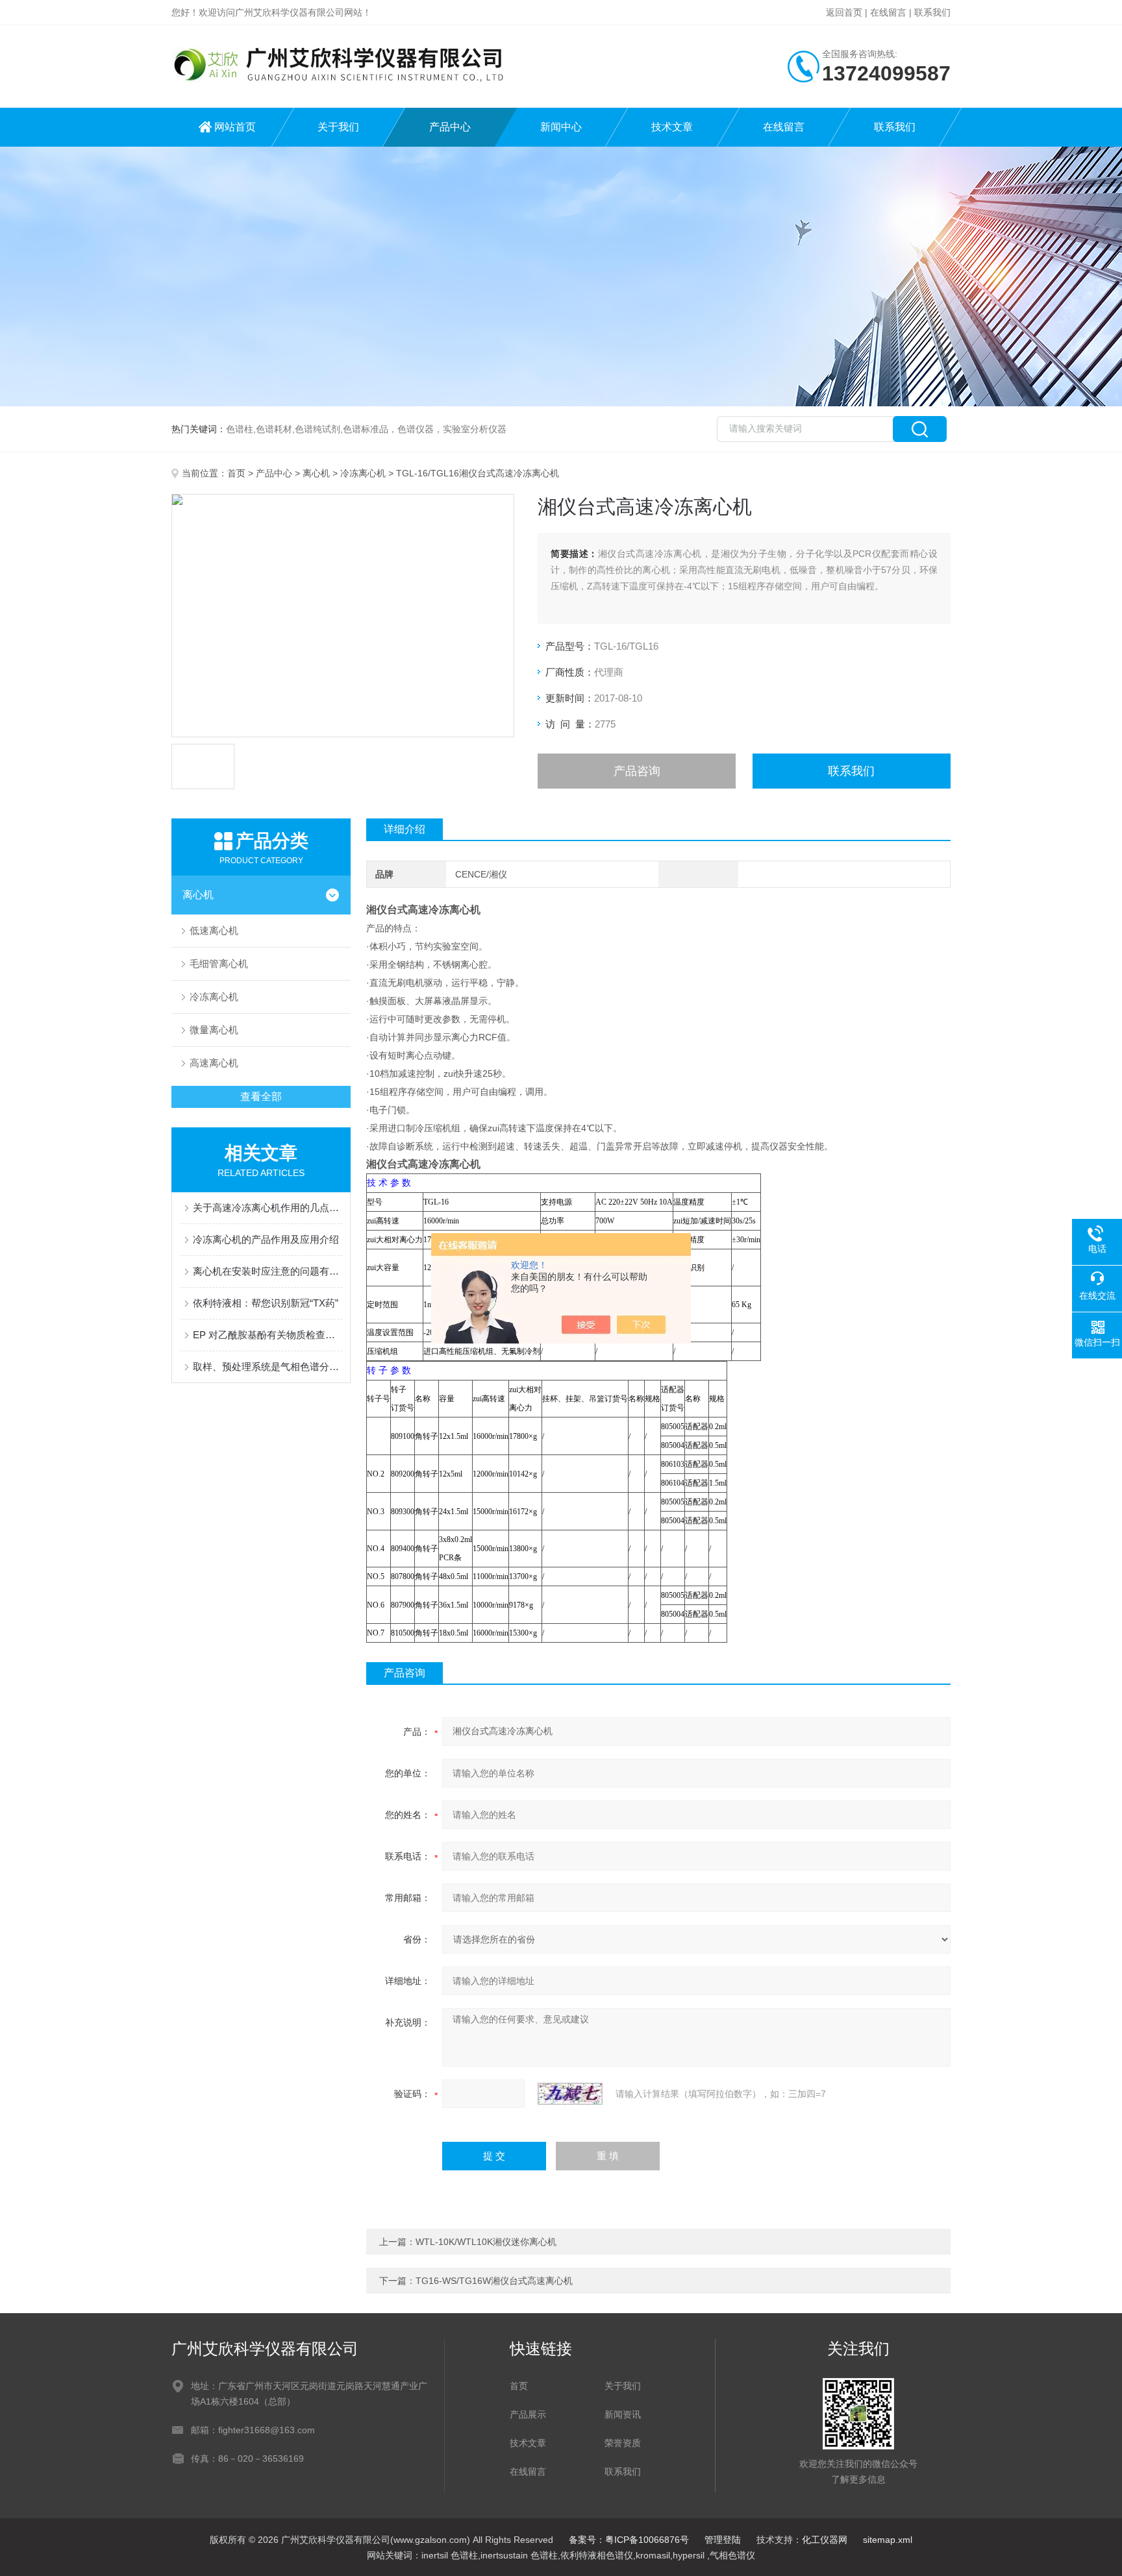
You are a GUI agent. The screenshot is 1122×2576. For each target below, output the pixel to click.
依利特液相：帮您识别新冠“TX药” (266, 1303)
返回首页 (844, 12)
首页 (236, 473)
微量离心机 (214, 1030)
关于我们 (338, 127)
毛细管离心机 (219, 963)
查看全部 (261, 1097)
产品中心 (450, 127)
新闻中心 (561, 127)
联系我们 (932, 12)
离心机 (316, 473)
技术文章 (672, 127)
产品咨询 (637, 771)
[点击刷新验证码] (570, 2094)
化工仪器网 (825, 2540)
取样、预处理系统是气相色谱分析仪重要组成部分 (268, 1367)
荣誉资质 (623, 2443)
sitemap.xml (888, 2540)
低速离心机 (214, 930)
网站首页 (235, 127)
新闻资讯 (623, 2414)
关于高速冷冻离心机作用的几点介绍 (268, 1208)
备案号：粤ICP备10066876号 (629, 2540)
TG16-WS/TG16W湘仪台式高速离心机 (494, 2281)
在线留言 (888, 12)
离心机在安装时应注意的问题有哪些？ (268, 1271)
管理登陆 (723, 2540)
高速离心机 (214, 1063)
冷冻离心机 (363, 473)
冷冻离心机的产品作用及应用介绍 (266, 1239)
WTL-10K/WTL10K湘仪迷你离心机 (486, 2242)
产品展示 (528, 2414)
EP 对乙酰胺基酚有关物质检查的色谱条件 (268, 1335)
